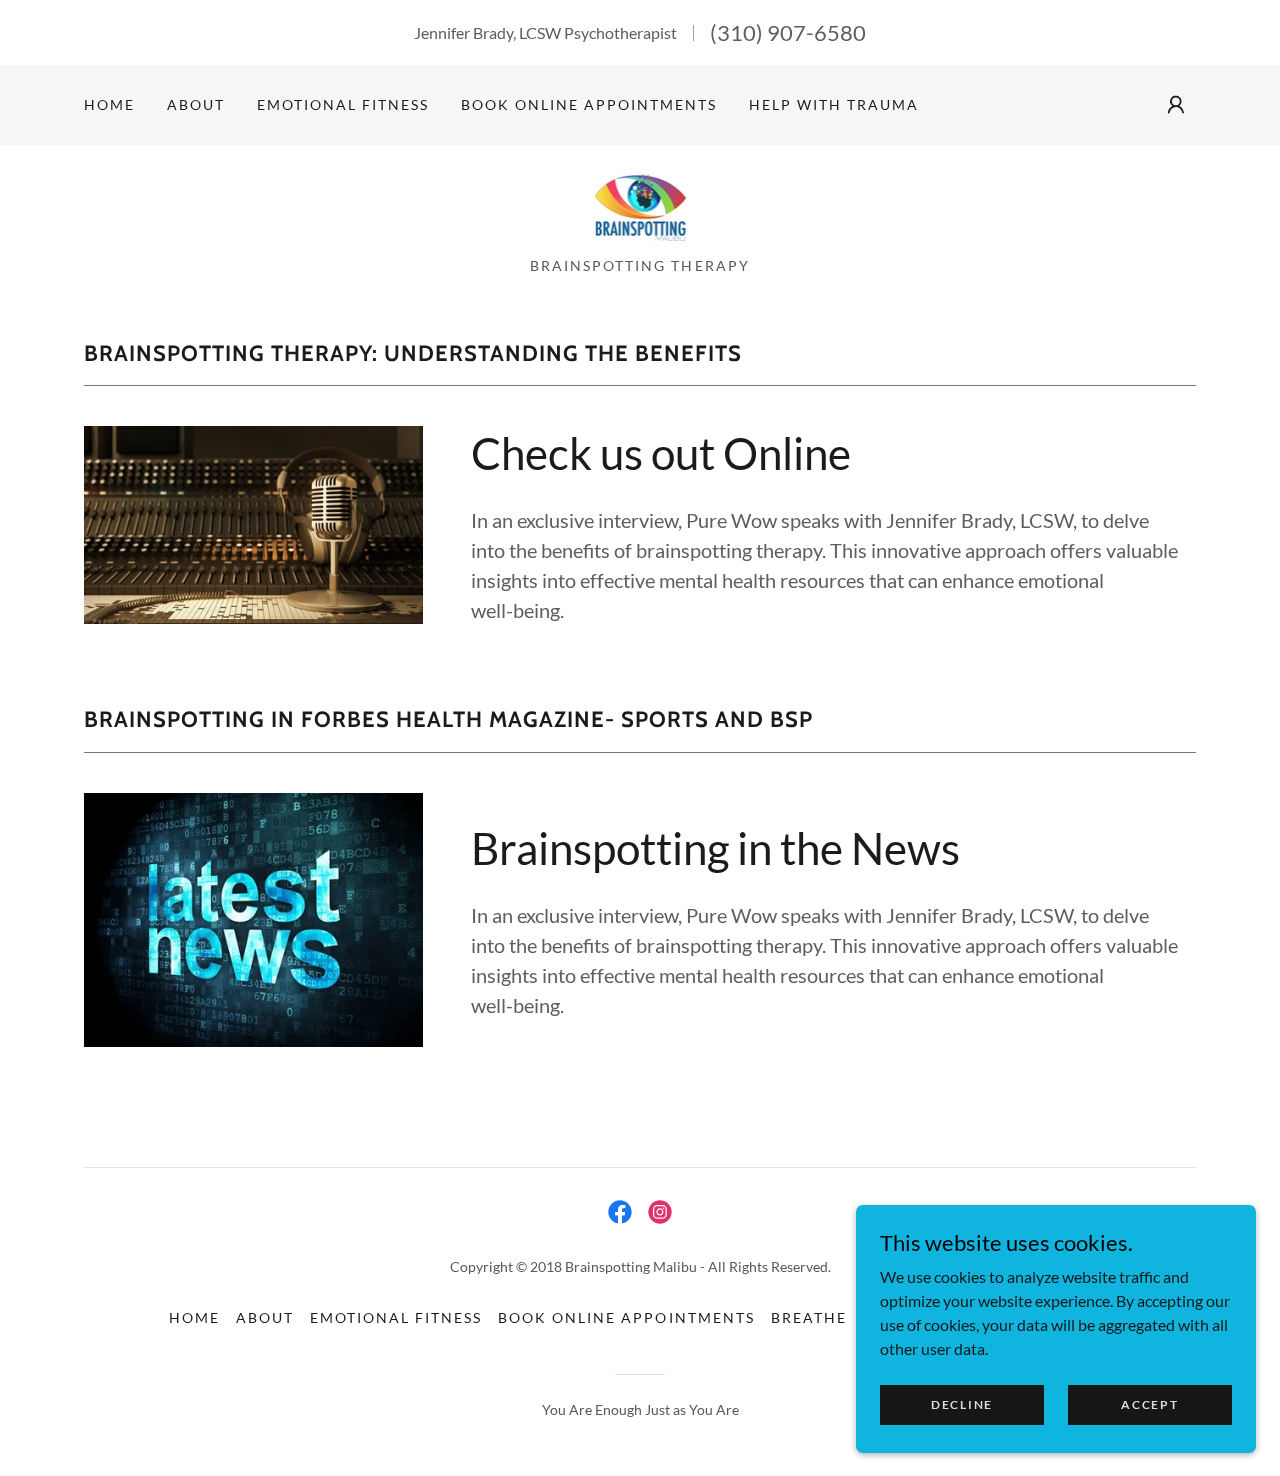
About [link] (196, 104)
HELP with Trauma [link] (834, 104)
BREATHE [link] (809, 1317)
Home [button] (194, 1317)
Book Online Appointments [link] (589, 104)
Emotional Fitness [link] (343, 104)
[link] (640, 206)
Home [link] (109, 104)
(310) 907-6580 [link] (788, 32)
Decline (962, 1404)
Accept (1149, 1404)
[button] (1176, 105)
